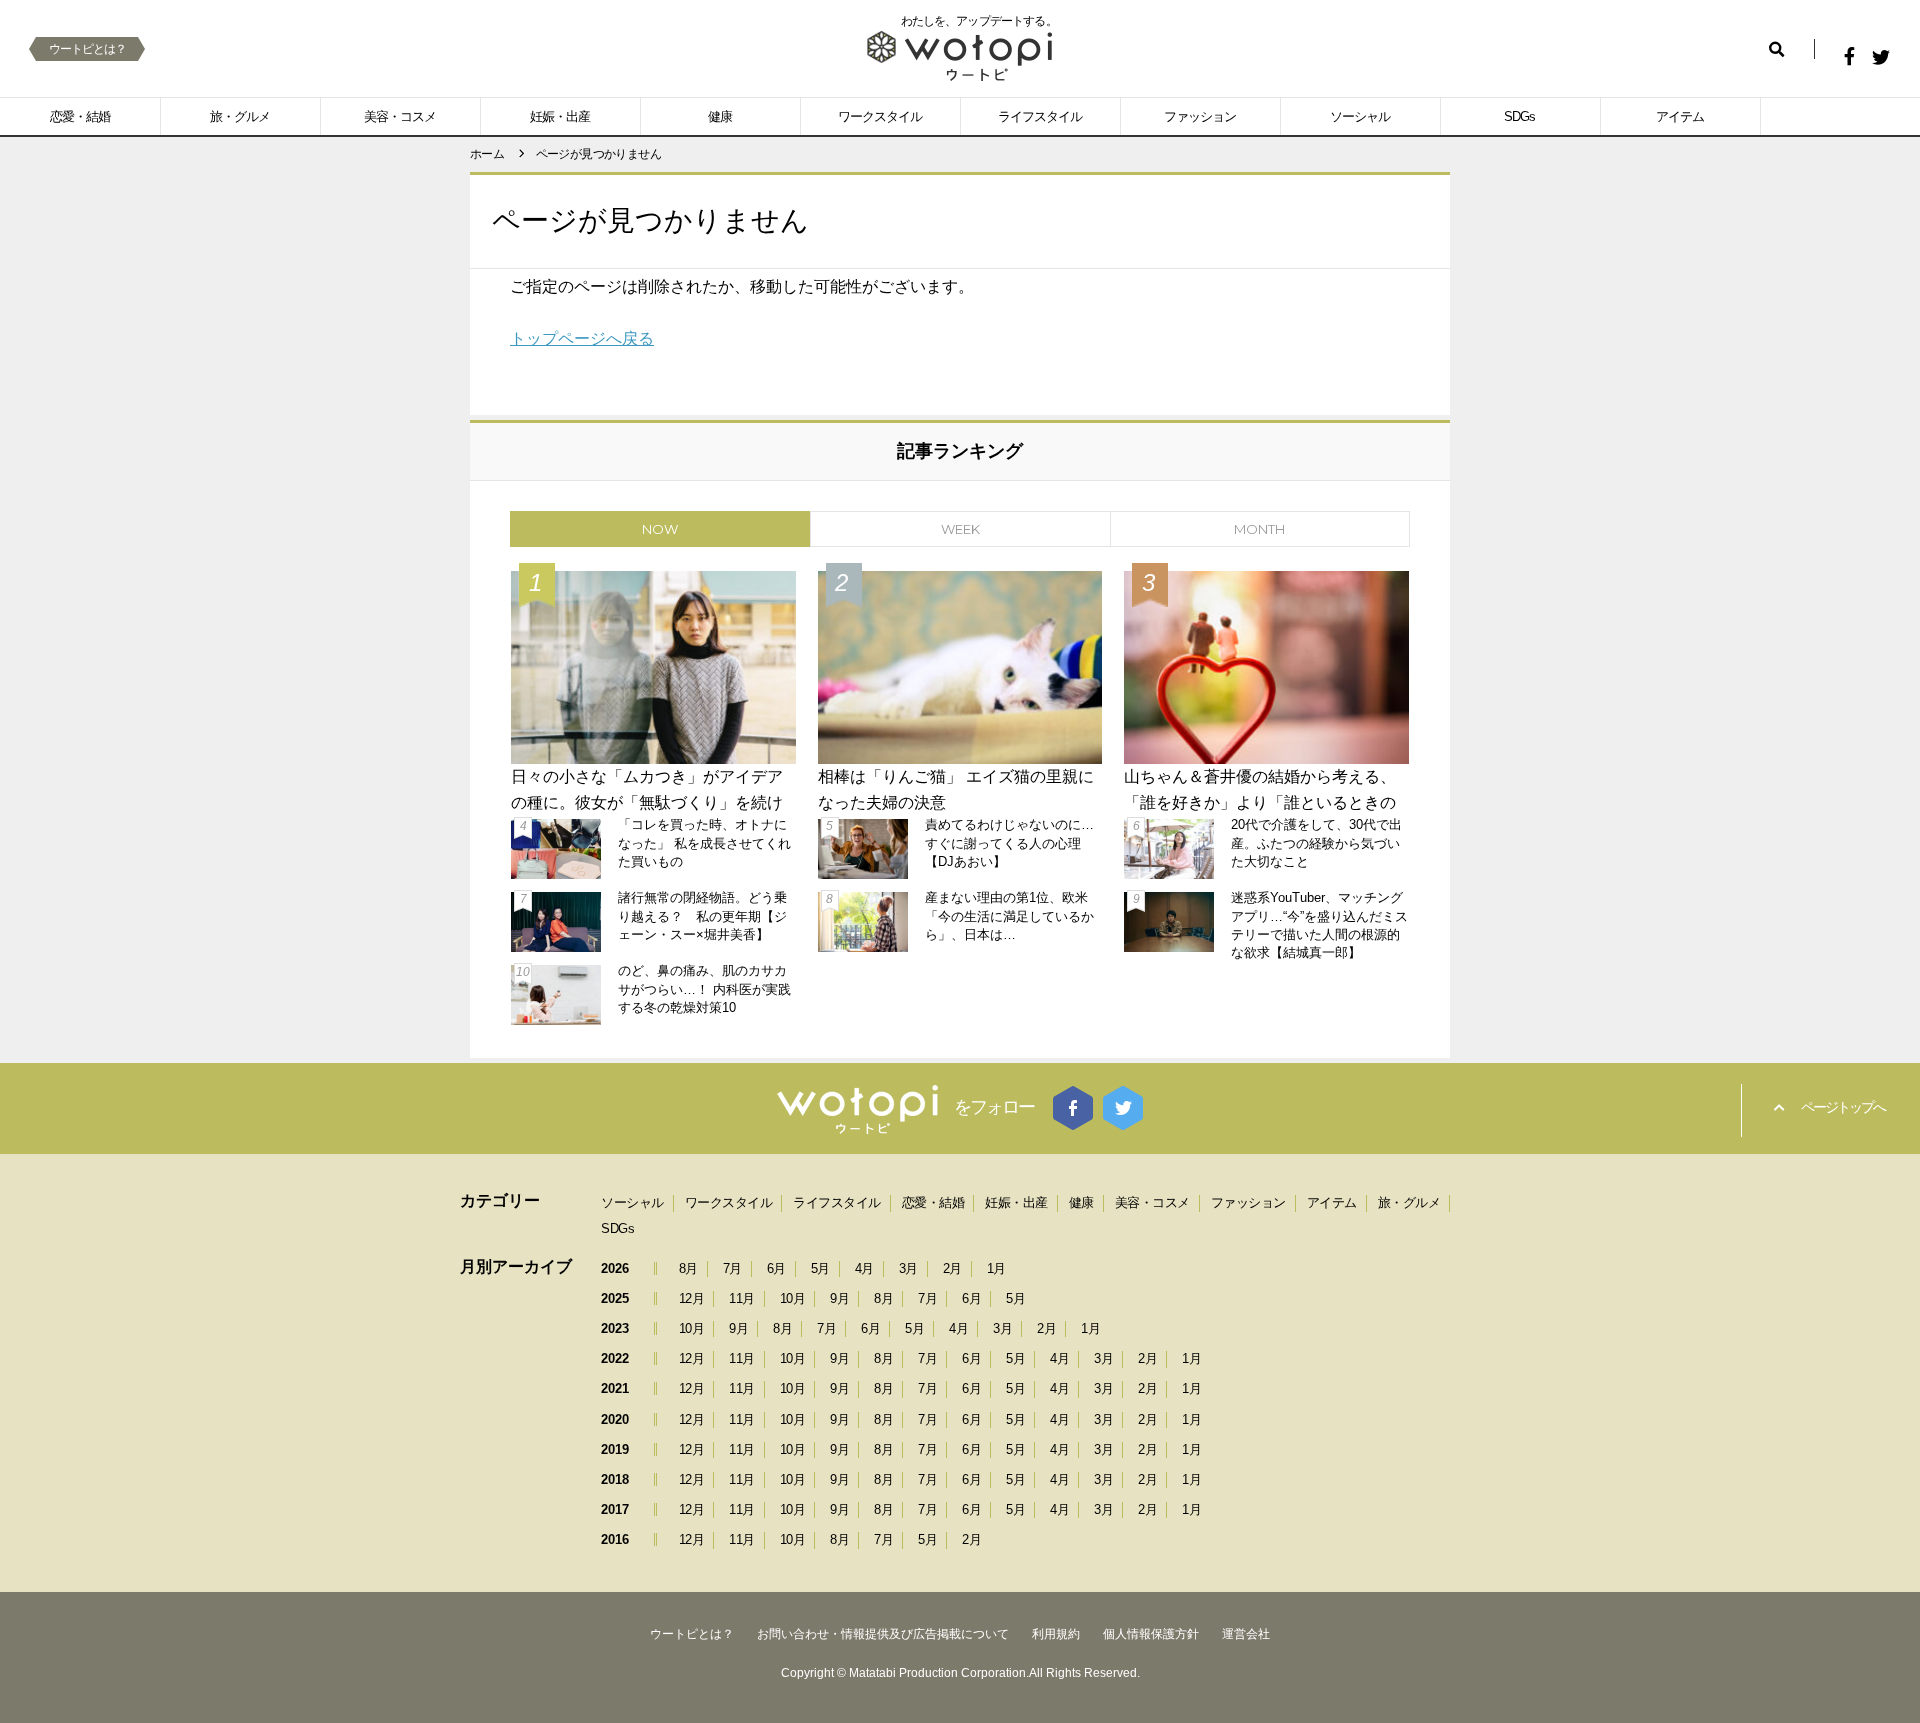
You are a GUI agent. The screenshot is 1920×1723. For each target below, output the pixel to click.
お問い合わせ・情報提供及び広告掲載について (883, 1634)
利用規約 (1056, 1634)
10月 (793, 1298)
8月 (688, 1268)
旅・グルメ (240, 116)
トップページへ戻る (582, 338)
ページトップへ (1843, 1107)
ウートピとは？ (87, 49)
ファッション (1200, 116)
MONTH (1259, 529)
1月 (996, 1268)
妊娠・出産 (560, 116)
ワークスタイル (880, 116)
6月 (776, 1268)
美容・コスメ (400, 116)
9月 (839, 1298)
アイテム (1680, 116)
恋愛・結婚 (80, 116)
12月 (692, 1298)
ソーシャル (1360, 116)
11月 (742, 1298)
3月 (908, 1268)
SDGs (1519, 116)
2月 (952, 1268)
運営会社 (1246, 1634)
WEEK (960, 529)
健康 (720, 116)
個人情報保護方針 (1151, 1634)
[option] (960, 795)
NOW (660, 529)
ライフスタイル (1040, 116)
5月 (820, 1268)
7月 (732, 1268)
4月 (864, 1268)
